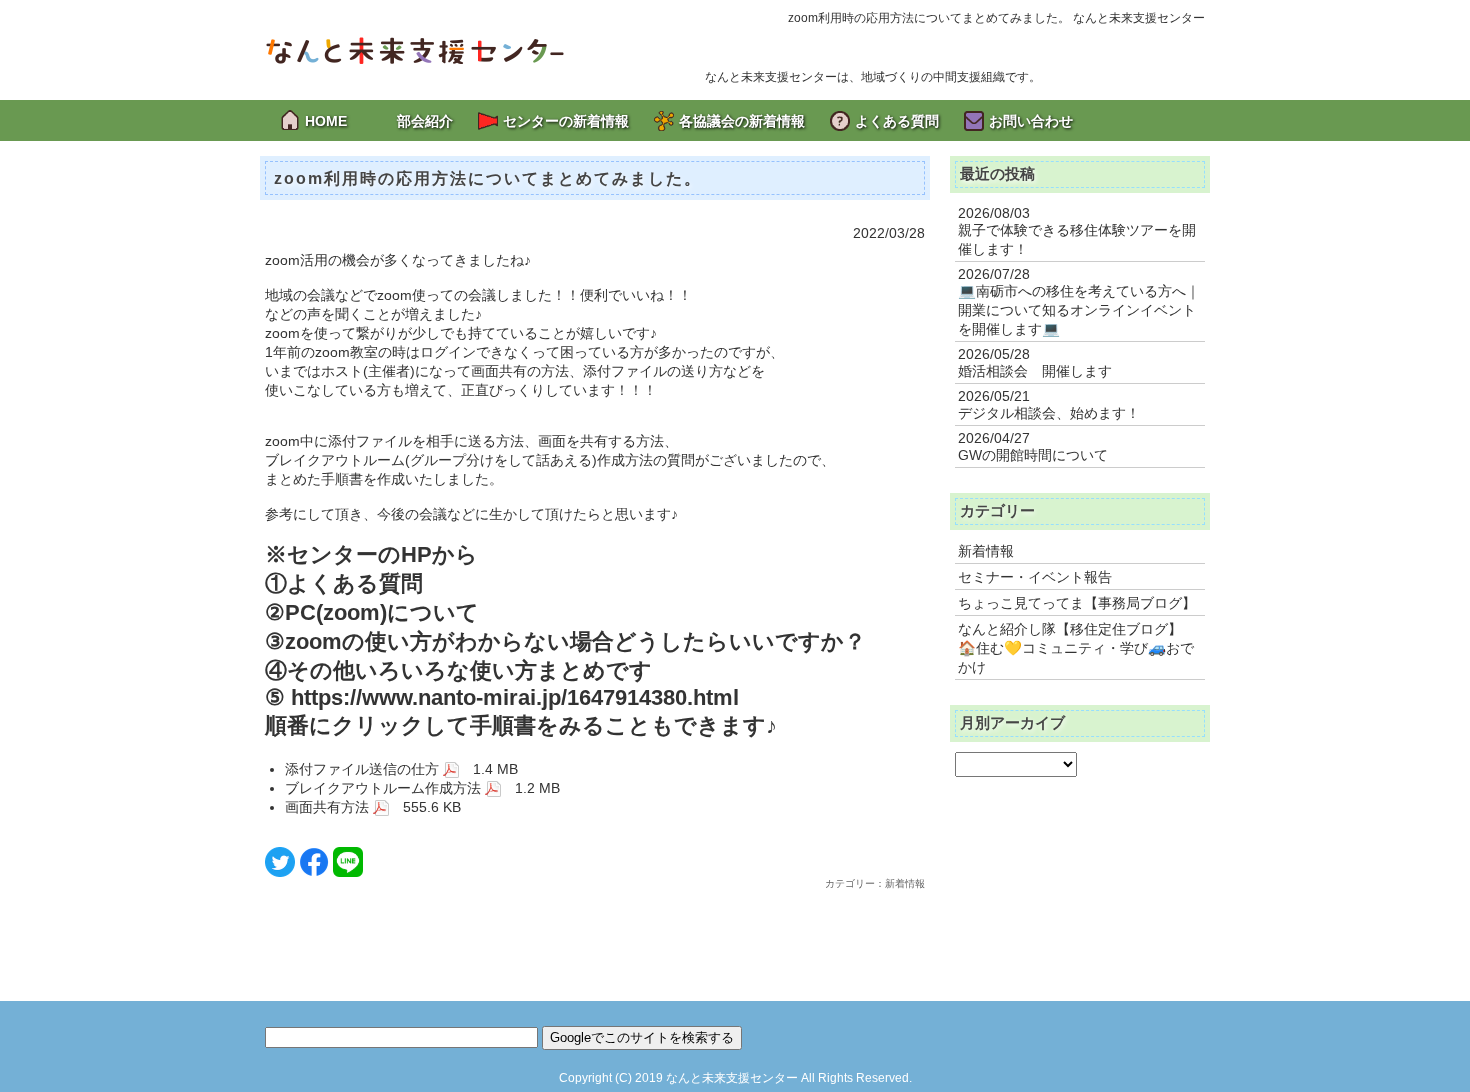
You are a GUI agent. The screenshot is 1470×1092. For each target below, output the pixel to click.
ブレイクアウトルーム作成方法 (385, 788)
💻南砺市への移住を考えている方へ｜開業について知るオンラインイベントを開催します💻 (1079, 310)
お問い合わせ (1031, 121)
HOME (326, 121)
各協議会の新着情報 (742, 121)
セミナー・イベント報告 (1035, 577)
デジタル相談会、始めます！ (1049, 413)
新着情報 (986, 551)
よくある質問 (897, 121)
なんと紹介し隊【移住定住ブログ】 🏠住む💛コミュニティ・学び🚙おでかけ (1076, 648)
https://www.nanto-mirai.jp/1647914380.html (515, 697)
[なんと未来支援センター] (415, 49)
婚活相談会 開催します (1035, 371)
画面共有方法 (329, 807)
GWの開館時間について (1033, 455)
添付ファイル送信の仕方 (364, 769)
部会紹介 (425, 121)
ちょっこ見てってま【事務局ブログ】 (1077, 603)
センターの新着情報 (566, 121)
